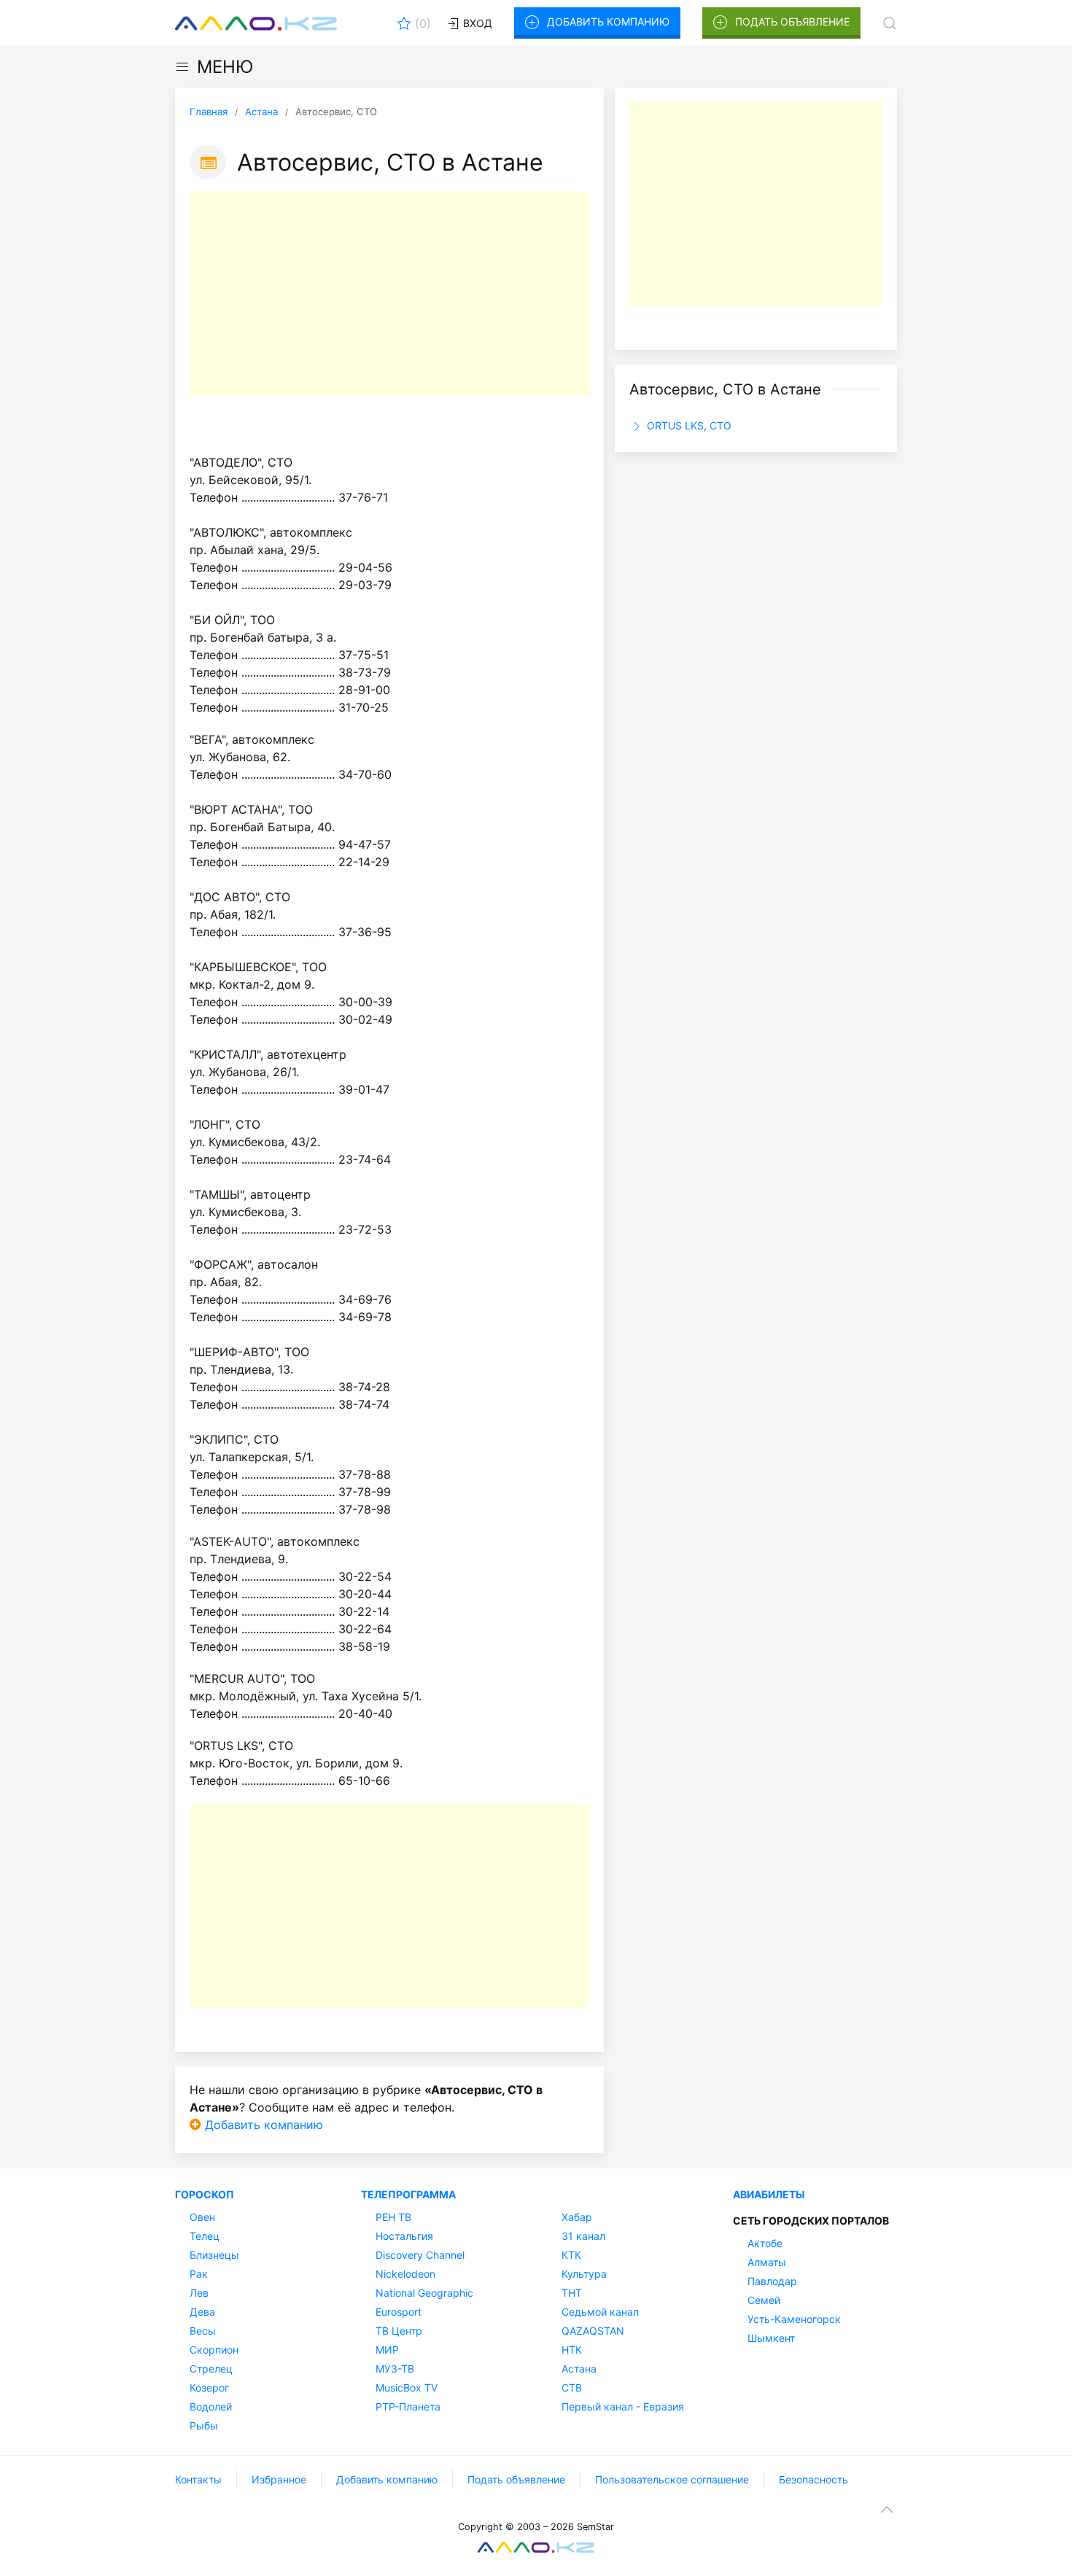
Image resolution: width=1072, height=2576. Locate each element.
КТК (571, 2255)
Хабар (577, 2217)
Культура (584, 2274)
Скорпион (214, 2350)
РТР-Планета (408, 2406)
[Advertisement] (389, 293)
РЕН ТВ (393, 2217)
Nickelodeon (405, 2274)
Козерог (209, 2388)
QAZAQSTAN (593, 2331)
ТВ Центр (399, 2331)
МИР (387, 2350)
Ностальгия (404, 2236)
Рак (199, 2274)
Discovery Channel (420, 2255)
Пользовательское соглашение (672, 2479)
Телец (205, 2236)
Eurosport (399, 2312)
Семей (764, 2300)
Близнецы (214, 2255)
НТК (572, 2350)
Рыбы (204, 2425)
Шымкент (771, 2338)
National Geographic (424, 2293)
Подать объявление (792, 22)
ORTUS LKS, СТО (688, 425)
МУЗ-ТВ (395, 2369)
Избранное (279, 2479)
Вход (476, 23)
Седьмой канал (600, 2312)
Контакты (198, 2479)
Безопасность (813, 2479)
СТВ (572, 2388)
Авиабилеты (769, 2194)
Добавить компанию (608, 22)
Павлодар (772, 2281)
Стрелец (211, 2369)
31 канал (583, 2236)
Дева (202, 2312)
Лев (199, 2293)
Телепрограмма (408, 2194)
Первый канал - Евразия (623, 2406)
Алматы (767, 2262)
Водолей (211, 2406)
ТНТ (572, 2293)
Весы (203, 2331)
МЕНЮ (225, 67)
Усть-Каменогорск (794, 2319)
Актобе (765, 2243)
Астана (579, 2369)
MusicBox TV (407, 2388)
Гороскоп (205, 2194)
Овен (202, 2217)
